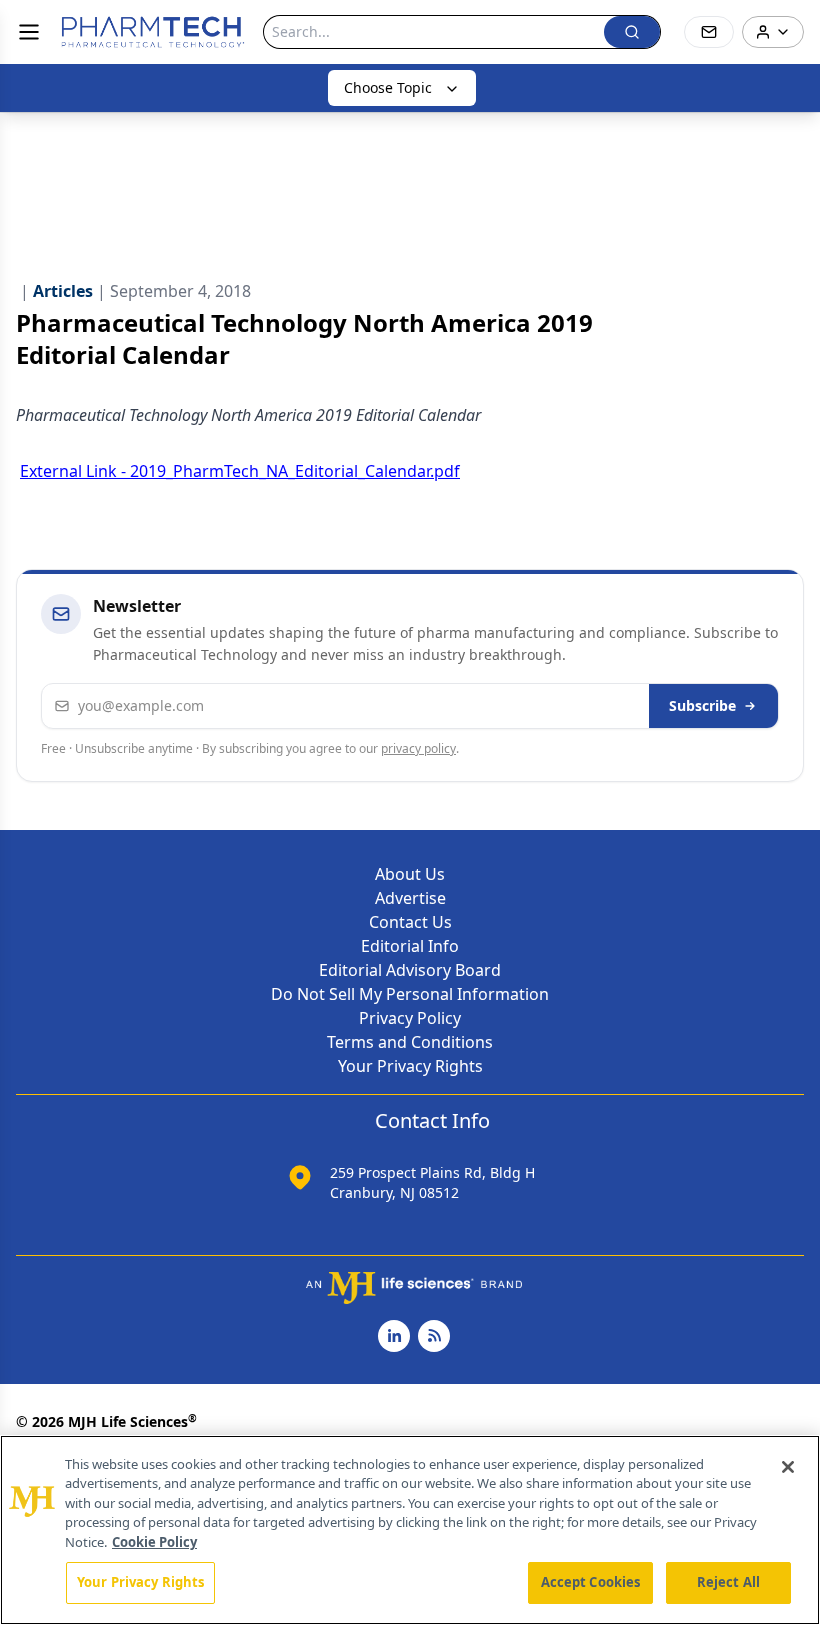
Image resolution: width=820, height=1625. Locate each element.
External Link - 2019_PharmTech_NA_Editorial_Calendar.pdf (240, 471)
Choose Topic (388, 87)
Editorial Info (410, 946)
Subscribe (702, 705)
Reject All (728, 1582)
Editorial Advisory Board (410, 970)
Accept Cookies (591, 1582)
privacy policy (418, 748)
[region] (410, 1530)
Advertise (410, 898)
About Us (410, 874)
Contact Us (410, 922)
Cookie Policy (154, 1542)
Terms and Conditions (410, 1042)
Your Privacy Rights (410, 1066)
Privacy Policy (410, 1018)
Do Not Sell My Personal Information (410, 994)
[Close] (788, 1467)
